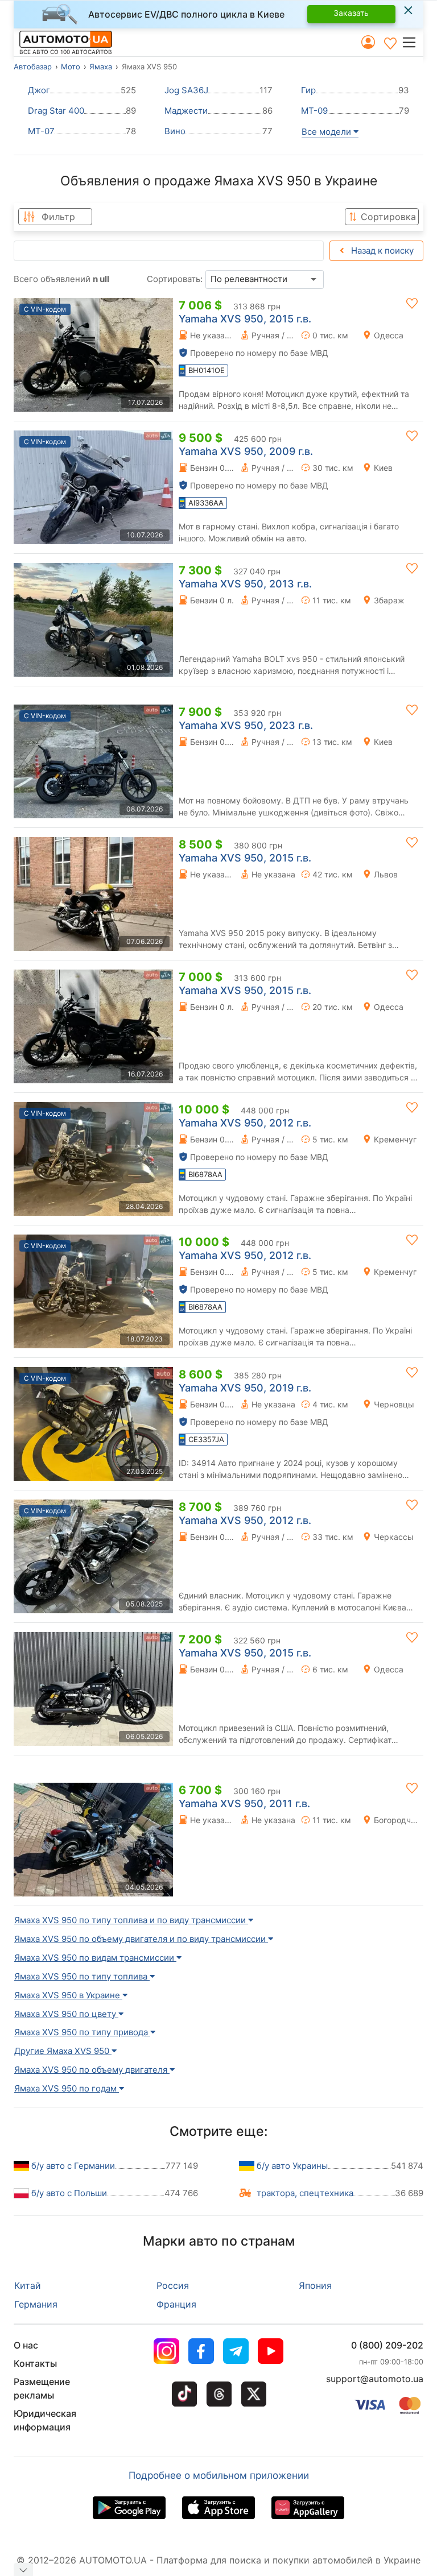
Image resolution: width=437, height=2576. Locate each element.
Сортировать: (175, 279)
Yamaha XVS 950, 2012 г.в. (245, 1123)
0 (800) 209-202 (387, 2345)
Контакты (35, 2363)
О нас (26, 2345)
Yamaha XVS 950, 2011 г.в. (244, 1803)
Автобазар (33, 67)
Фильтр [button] (58, 217)
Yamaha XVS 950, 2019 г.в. (245, 1388)
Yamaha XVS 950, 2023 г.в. (246, 725)
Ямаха (101, 67)
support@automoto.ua (375, 2379)
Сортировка (388, 217)
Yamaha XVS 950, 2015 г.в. (245, 319)
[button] (412, 42)
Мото (71, 67)
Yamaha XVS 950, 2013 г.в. (245, 584)
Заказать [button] (351, 13)
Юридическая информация (45, 2420)
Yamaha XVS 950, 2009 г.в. (246, 451)
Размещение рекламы (42, 2388)
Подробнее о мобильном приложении (219, 2475)
